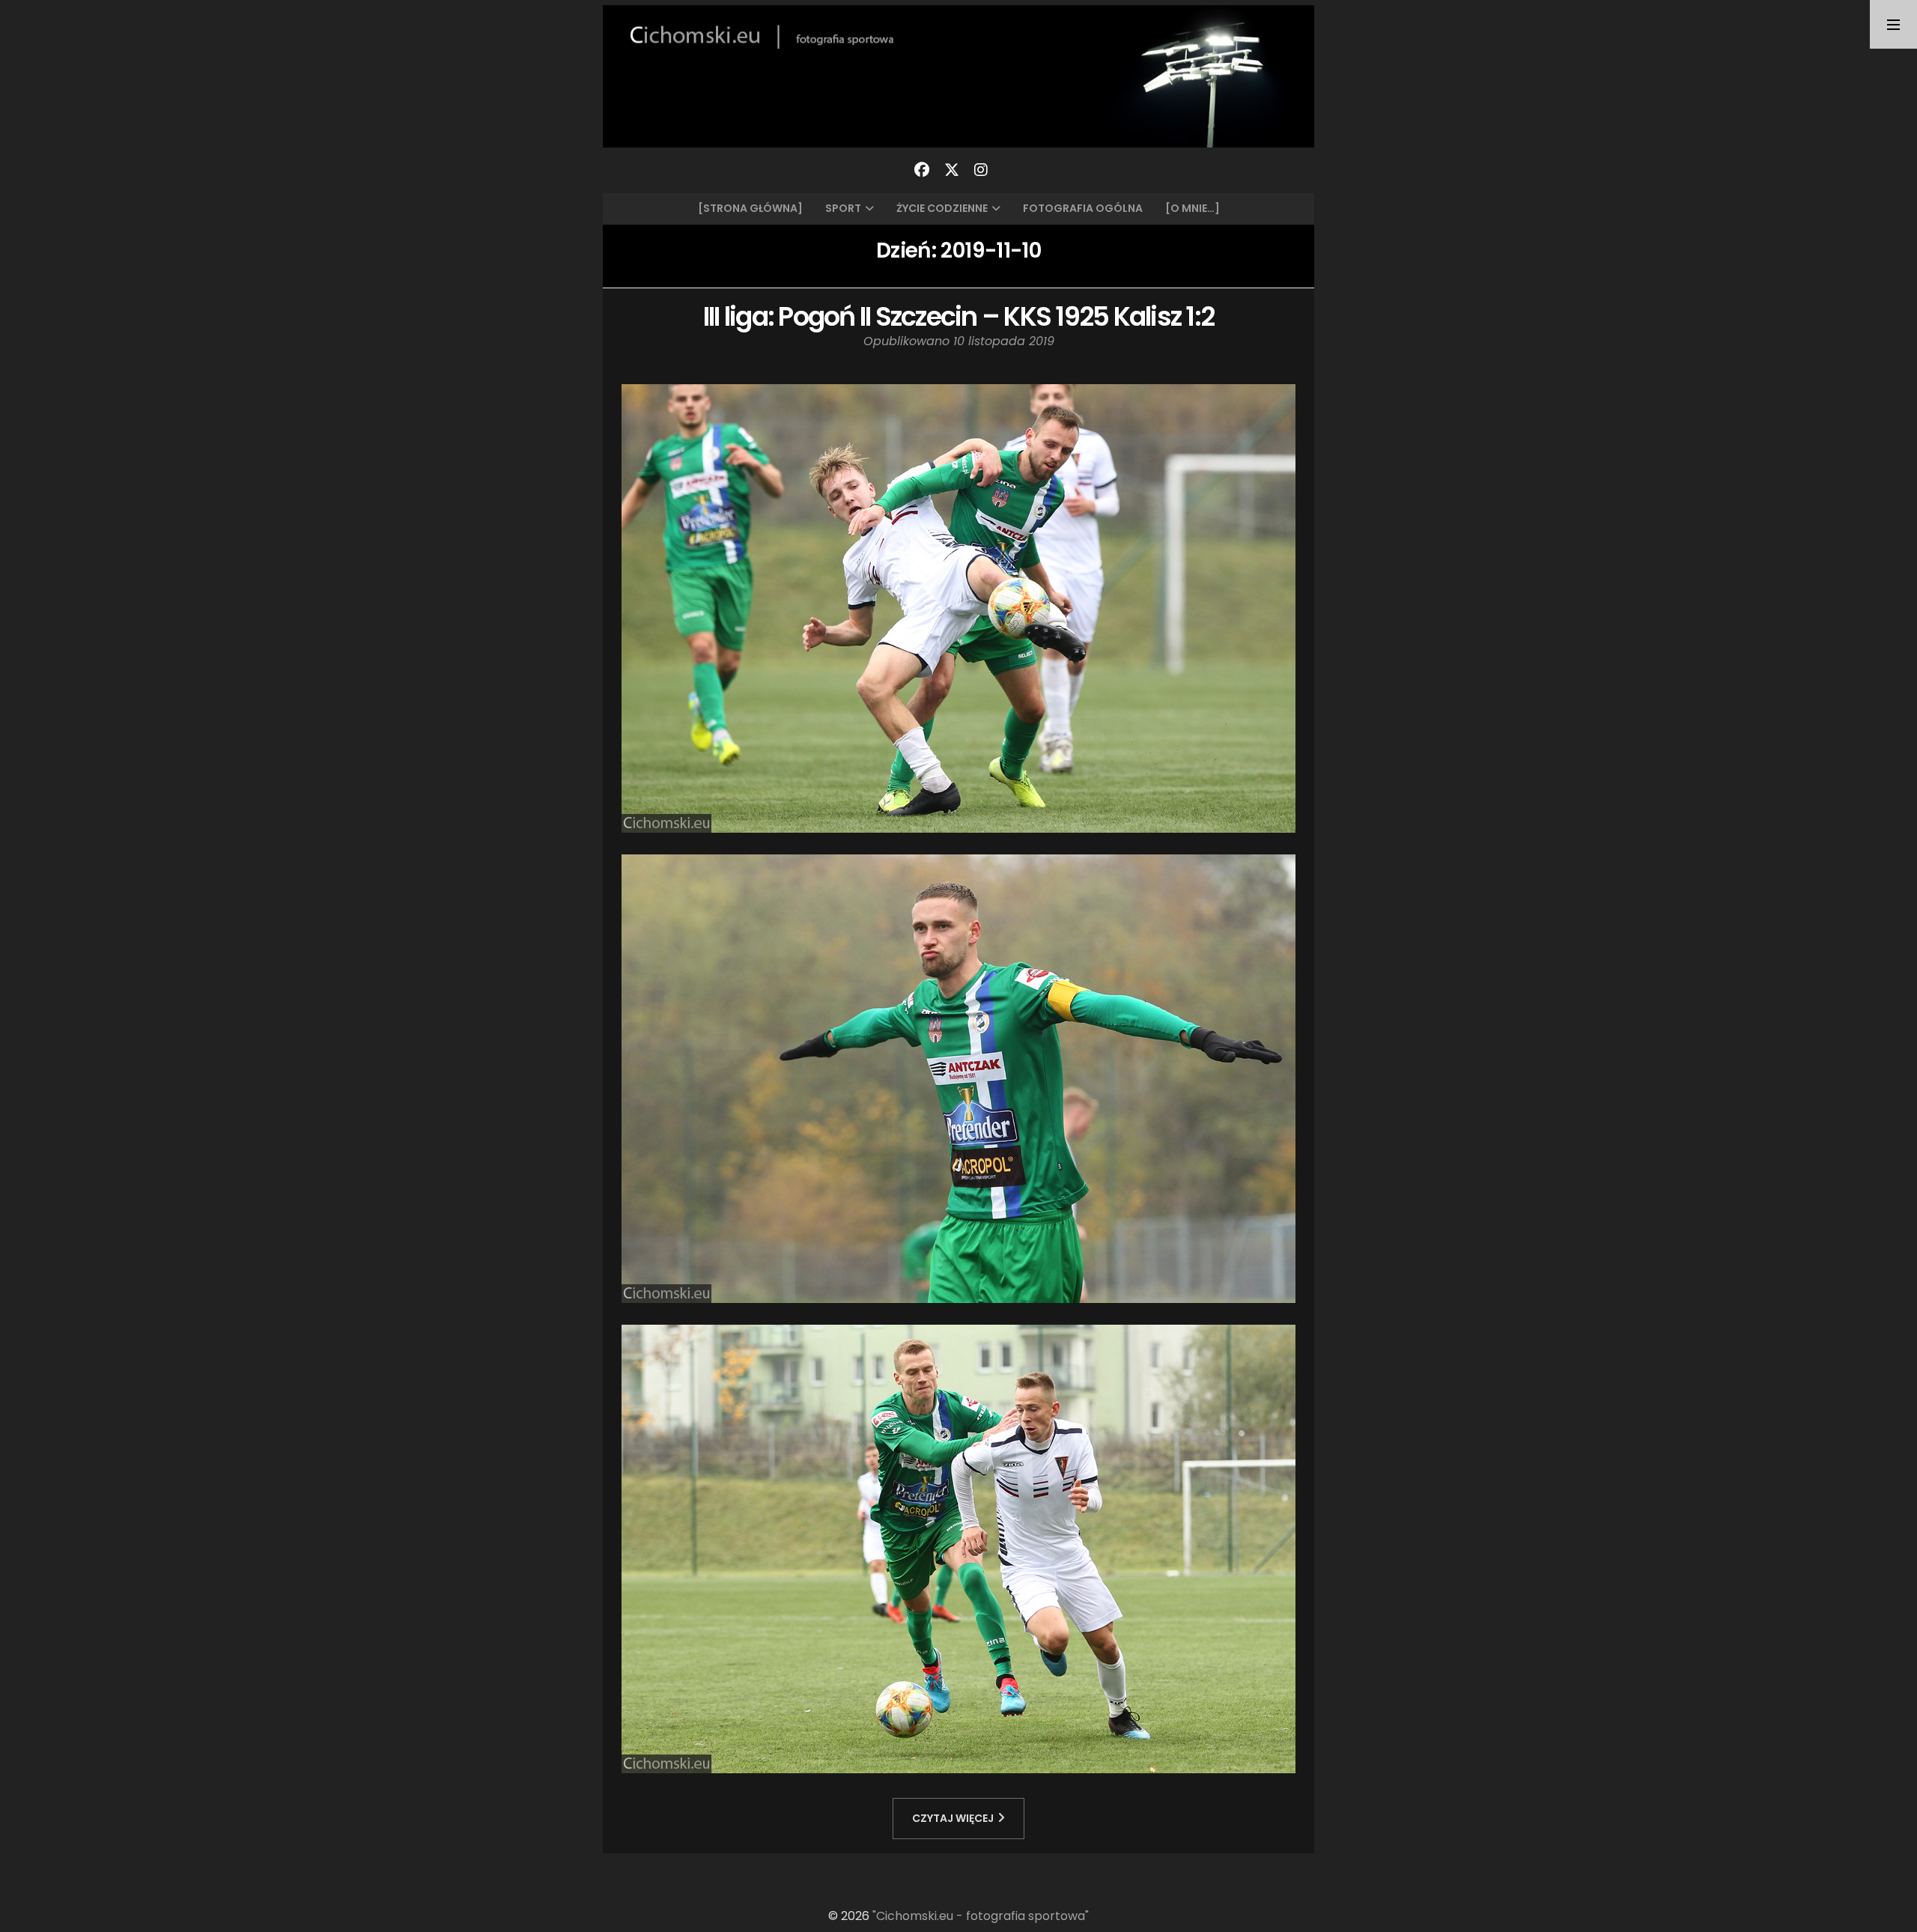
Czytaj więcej (953, 1818)
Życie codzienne (942, 208)
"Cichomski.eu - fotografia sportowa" (981, 1916)
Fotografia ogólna (1083, 208)
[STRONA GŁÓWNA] (750, 208)
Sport (843, 208)
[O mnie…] (1193, 208)
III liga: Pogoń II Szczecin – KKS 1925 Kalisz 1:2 (958, 316)
